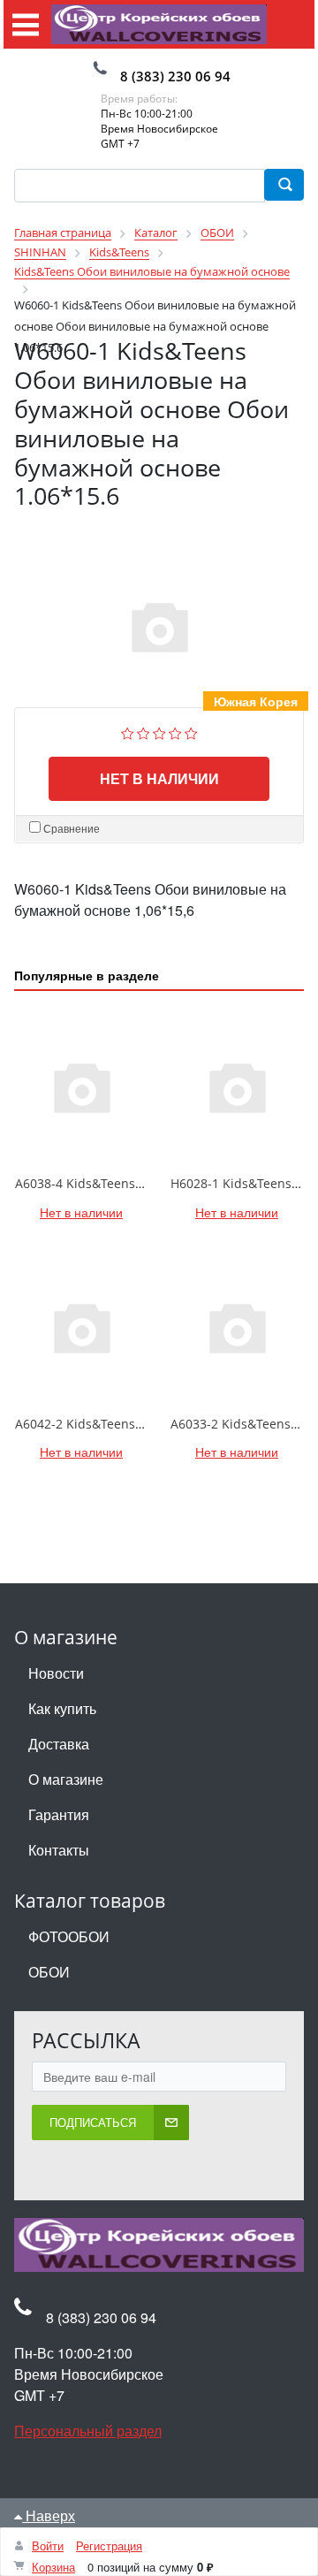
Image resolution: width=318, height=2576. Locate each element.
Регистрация (109, 2546)
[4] (175, 732)
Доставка (59, 1744)
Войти (48, 2546)
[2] (144, 732)
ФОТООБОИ (69, 1936)
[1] (128, 732)
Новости (56, 1673)
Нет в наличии (159, 778)
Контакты (59, 1850)
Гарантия (59, 1814)
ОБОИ (49, 1972)
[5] (191, 732)
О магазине (66, 1779)
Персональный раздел (88, 2431)
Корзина (53, 2567)
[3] (159, 732)
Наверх (49, 2515)
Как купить (62, 1708)
